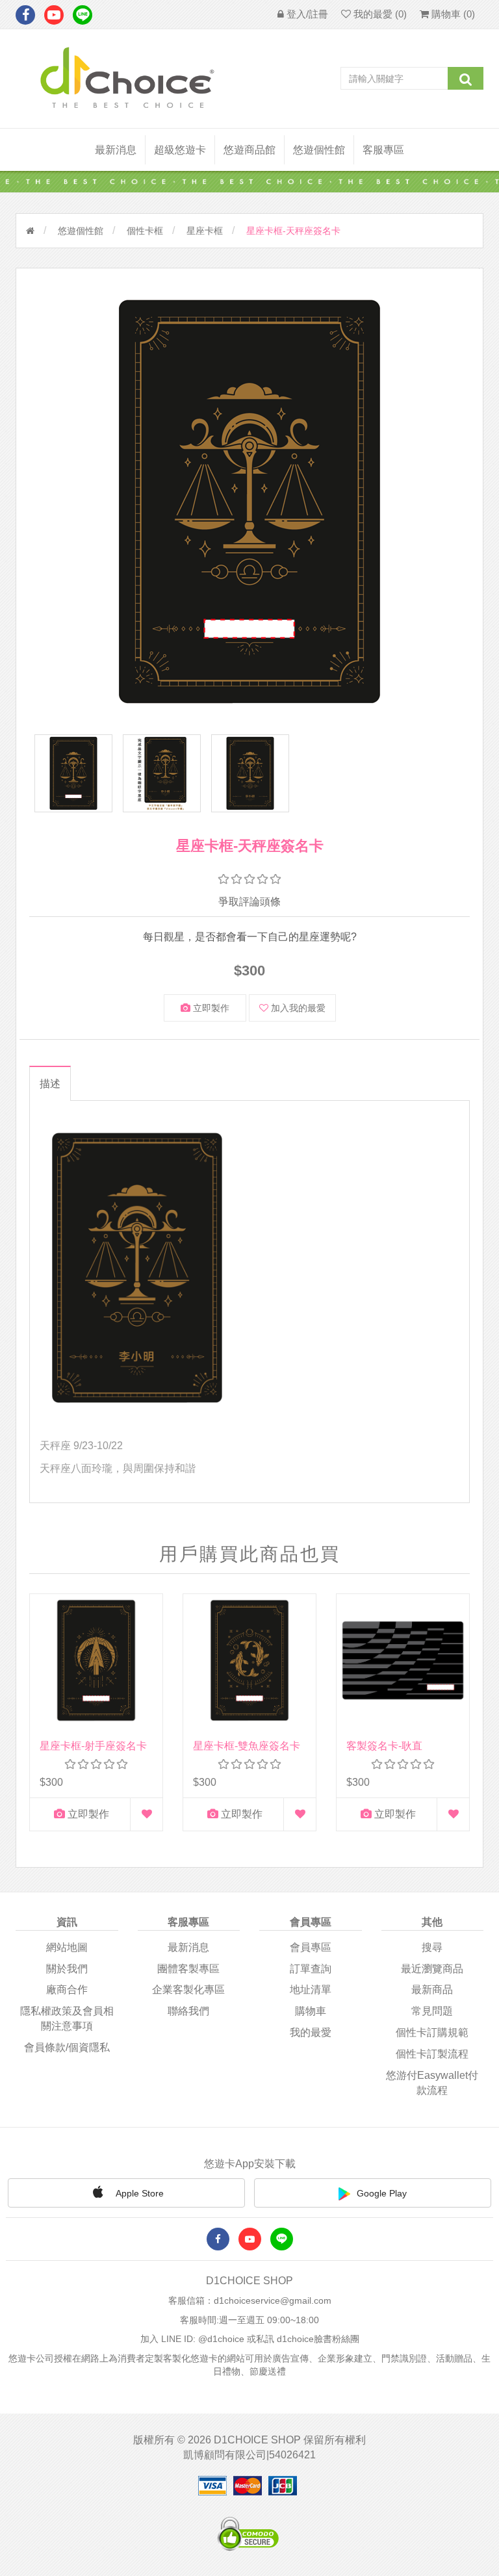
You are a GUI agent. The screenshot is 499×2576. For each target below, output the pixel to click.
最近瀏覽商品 (432, 1969)
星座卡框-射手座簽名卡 (93, 1746)
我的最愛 (311, 2032)
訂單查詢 (311, 1969)
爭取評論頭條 (249, 902)
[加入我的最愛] (147, 1814)
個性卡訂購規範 (432, 2032)
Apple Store (139, 2193)
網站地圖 (67, 1947)
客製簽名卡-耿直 (384, 1746)
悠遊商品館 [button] (249, 150)
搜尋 (432, 1947)
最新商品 (432, 1990)
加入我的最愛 (297, 1008)
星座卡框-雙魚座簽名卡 (247, 1746)
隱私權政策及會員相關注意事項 (67, 2018)
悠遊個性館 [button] (319, 150)
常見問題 (432, 2011)
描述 (50, 1084)
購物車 (311, 2011)
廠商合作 (67, 1990)
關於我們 (67, 1969)
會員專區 (311, 1947)
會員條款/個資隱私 (67, 2047)
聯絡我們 (188, 2011)
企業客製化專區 (188, 1990)
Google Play (382, 2193)
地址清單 (311, 1990)
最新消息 (116, 150)
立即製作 (210, 1008)
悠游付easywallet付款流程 (432, 2083)
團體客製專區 (188, 1969)
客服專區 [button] (383, 150)
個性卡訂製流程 (432, 2054)
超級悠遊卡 (180, 150)
